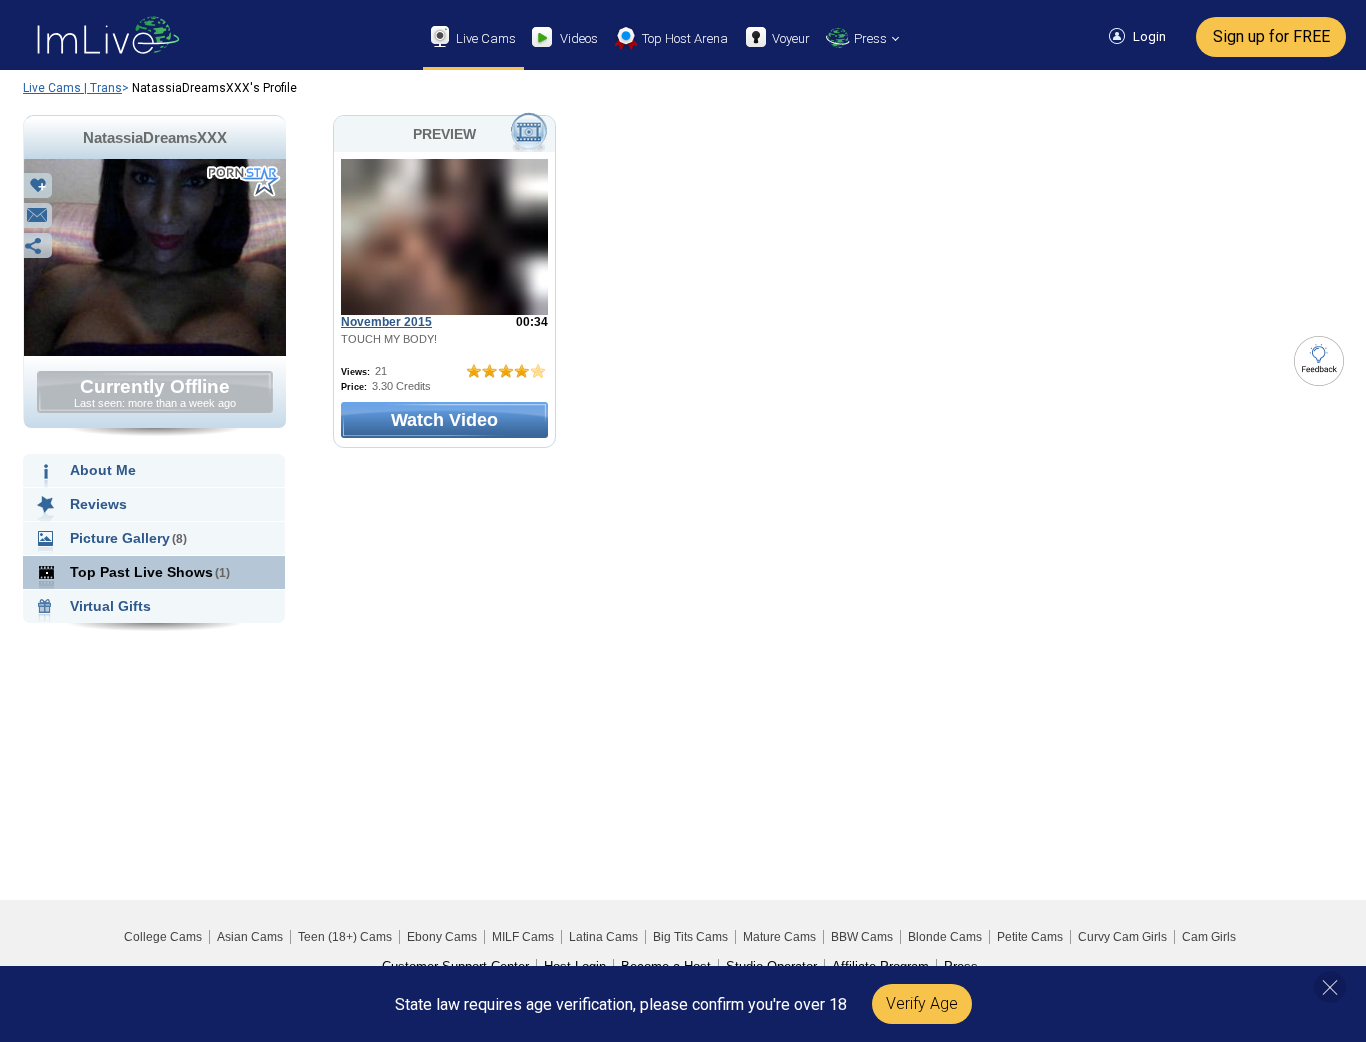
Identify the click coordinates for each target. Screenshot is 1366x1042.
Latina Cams (603, 937)
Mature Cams (779, 937)
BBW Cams (862, 937)
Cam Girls (1209, 937)
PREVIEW (444, 134)
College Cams (163, 937)
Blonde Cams (945, 937)
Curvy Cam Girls (1122, 937)
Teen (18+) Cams (345, 937)
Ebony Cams (442, 937)
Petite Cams (1030, 937)
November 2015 (386, 322)
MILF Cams (523, 937)
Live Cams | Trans (72, 88)
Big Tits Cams (690, 937)
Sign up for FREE (1271, 36)
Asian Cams (250, 937)
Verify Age (922, 1003)
